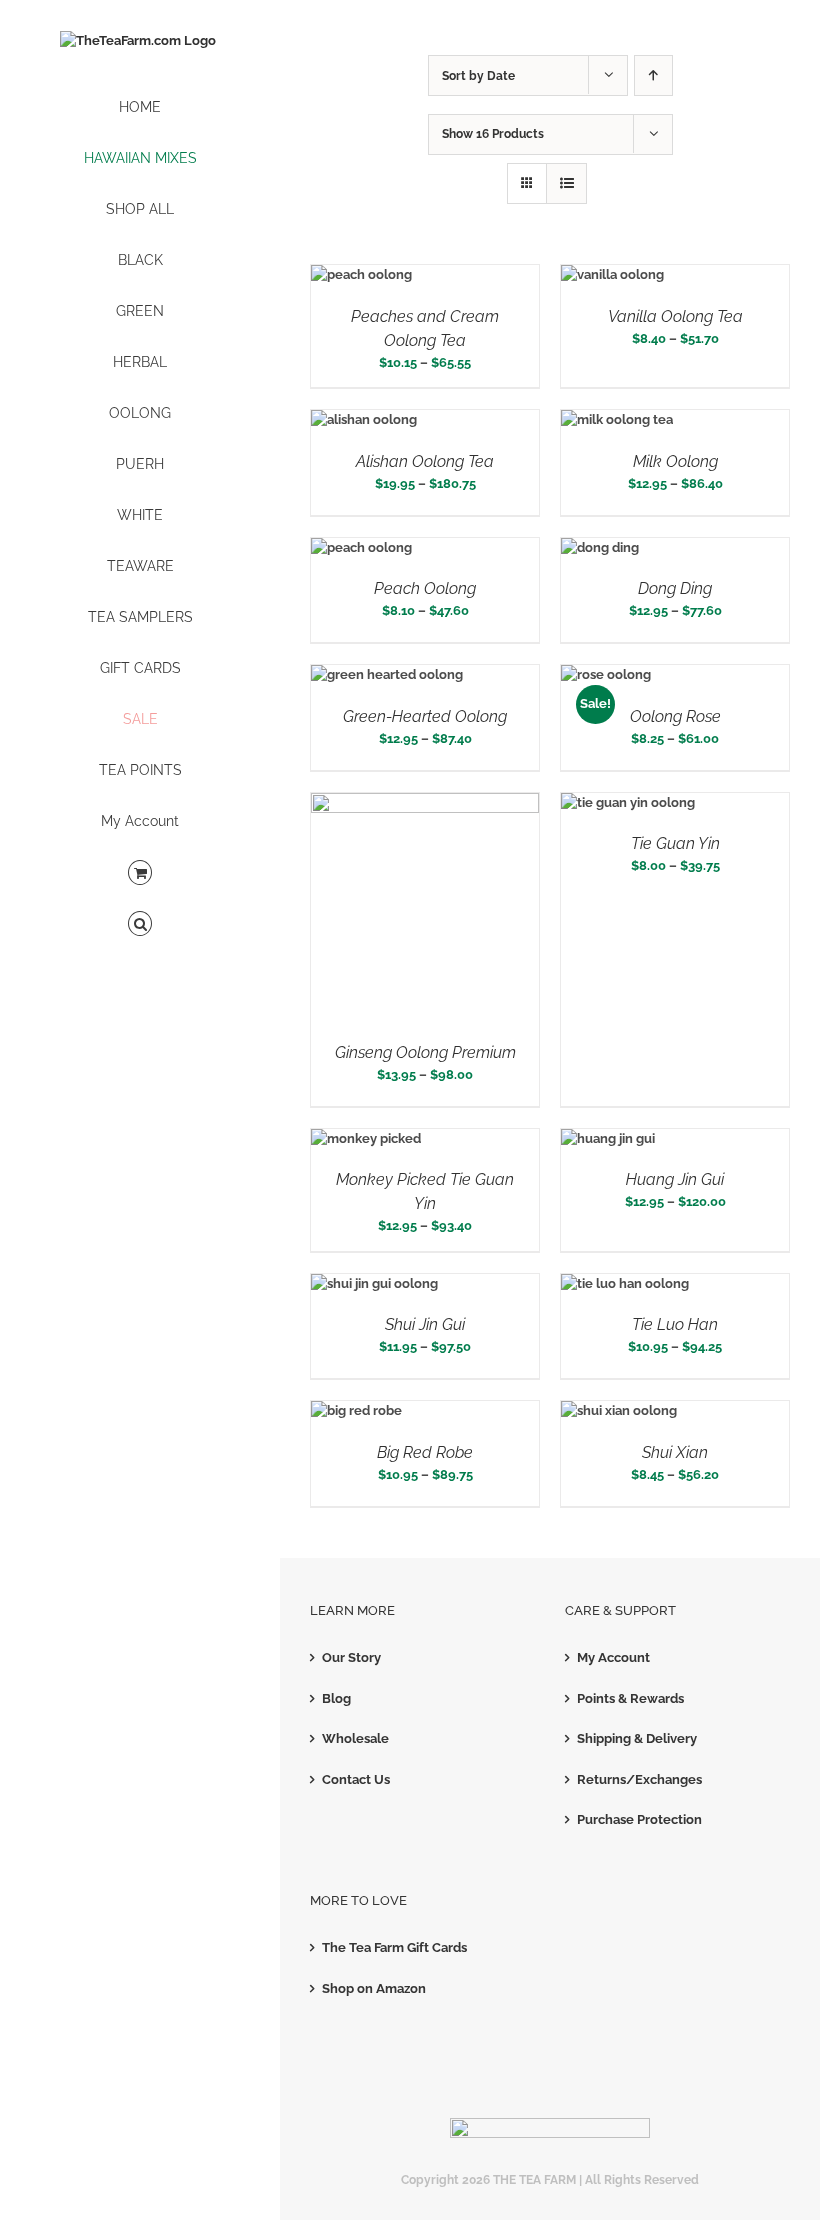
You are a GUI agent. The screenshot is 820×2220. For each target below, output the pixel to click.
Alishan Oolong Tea (425, 461)
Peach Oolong (425, 588)
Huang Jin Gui (675, 1179)
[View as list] (566, 183)
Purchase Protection (639, 1819)
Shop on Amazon (374, 1988)
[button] (140, 924)
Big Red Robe (425, 1452)
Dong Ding (675, 588)
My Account (613, 1657)
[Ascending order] (653, 75)
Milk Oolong (675, 461)
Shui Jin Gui (425, 1324)
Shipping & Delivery (637, 1738)
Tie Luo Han (675, 1324)
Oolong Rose (675, 716)
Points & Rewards (630, 1698)
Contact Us (356, 1779)
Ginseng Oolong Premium (425, 1052)
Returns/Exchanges (639, 1779)
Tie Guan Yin (675, 843)
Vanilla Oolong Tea (675, 316)
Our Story (351, 1657)
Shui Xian (675, 1452)
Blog (336, 1698)
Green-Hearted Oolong (425, 716)
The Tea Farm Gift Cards (394, 1947)
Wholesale (355, 1738)
